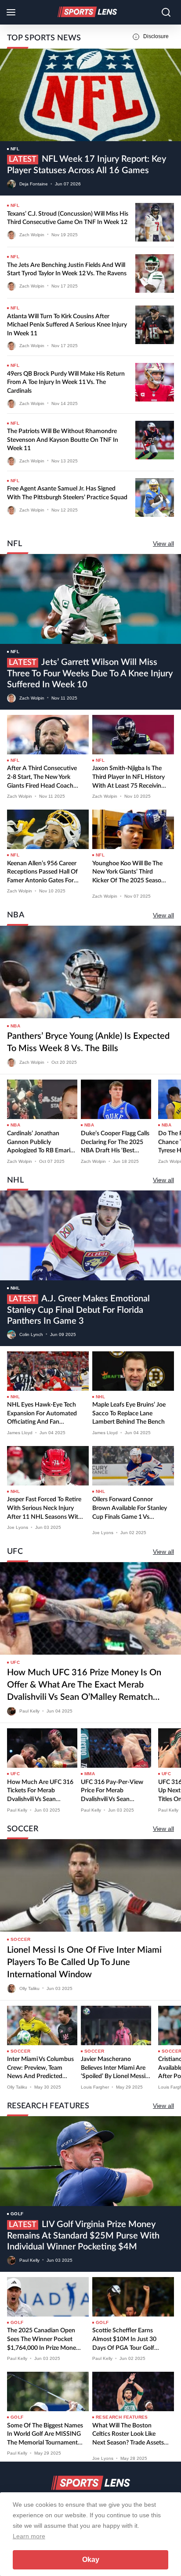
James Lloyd (20, 1433)
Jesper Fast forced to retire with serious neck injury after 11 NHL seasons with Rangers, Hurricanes (44, 1509)
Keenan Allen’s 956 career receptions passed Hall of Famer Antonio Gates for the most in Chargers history (42, 873)
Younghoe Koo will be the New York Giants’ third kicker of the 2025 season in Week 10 (129, 873)
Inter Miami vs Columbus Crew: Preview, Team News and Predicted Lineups (40, 2069)
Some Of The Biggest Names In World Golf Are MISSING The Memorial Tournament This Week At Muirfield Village (45, 2435)
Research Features (122, 2417)
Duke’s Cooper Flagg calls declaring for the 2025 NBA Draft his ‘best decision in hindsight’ (115, 1143)
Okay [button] (91, 2560)
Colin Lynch (31, 1334)
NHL (15, 1288)
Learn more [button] (29, 2536)
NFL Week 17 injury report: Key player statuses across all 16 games (87, 165)
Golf (17, 2214)
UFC (15, 1662)
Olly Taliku (29, 1988)
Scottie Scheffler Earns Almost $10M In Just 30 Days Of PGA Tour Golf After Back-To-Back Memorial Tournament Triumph (124, 2340)
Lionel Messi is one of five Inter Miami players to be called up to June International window (84, 1962)
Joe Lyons (18, 1527)
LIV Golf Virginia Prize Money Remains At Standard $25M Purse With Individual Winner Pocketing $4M (83, 2236)
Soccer (20, 1939)
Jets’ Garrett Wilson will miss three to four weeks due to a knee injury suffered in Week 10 (90, 673)
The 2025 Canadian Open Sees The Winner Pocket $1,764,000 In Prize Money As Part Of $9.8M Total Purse (43, 2340)
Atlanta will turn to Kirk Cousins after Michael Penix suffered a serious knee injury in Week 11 (67, 325)
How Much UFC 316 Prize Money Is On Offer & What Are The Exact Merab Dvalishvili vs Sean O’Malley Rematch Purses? (84, 1686)
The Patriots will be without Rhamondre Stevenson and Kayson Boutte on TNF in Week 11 (63, 440)
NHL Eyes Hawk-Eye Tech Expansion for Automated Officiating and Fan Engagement (42, 1414)
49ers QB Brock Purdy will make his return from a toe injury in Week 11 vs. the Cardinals (66, 382)
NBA (15, 1026)
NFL (15, 149)
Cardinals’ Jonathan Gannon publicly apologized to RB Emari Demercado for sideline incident (39, 1143)
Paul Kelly (29, 1711)
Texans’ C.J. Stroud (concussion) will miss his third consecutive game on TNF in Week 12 (68, 218)
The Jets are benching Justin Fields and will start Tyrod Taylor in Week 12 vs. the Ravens (67, 270)
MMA (90, 1774)
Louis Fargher (95, 2087)
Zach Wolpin (32, 234)
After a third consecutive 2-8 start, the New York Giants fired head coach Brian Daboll (42, 778)
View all (163, 544)
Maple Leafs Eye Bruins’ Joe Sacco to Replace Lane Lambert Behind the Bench (129, 1413)
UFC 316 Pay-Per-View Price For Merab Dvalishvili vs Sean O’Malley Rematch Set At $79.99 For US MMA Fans (115, 1792)
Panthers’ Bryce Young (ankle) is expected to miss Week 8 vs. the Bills (88, 1042)
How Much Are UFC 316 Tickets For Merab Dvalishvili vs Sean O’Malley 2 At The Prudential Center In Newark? (40, 1792)
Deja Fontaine (34, 184)
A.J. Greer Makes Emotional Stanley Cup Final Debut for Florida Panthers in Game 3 (78, 1310)
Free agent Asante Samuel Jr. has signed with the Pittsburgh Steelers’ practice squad (67, 493)
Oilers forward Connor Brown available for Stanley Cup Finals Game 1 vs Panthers (130, 1509)
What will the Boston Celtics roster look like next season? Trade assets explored (128, 2435)
